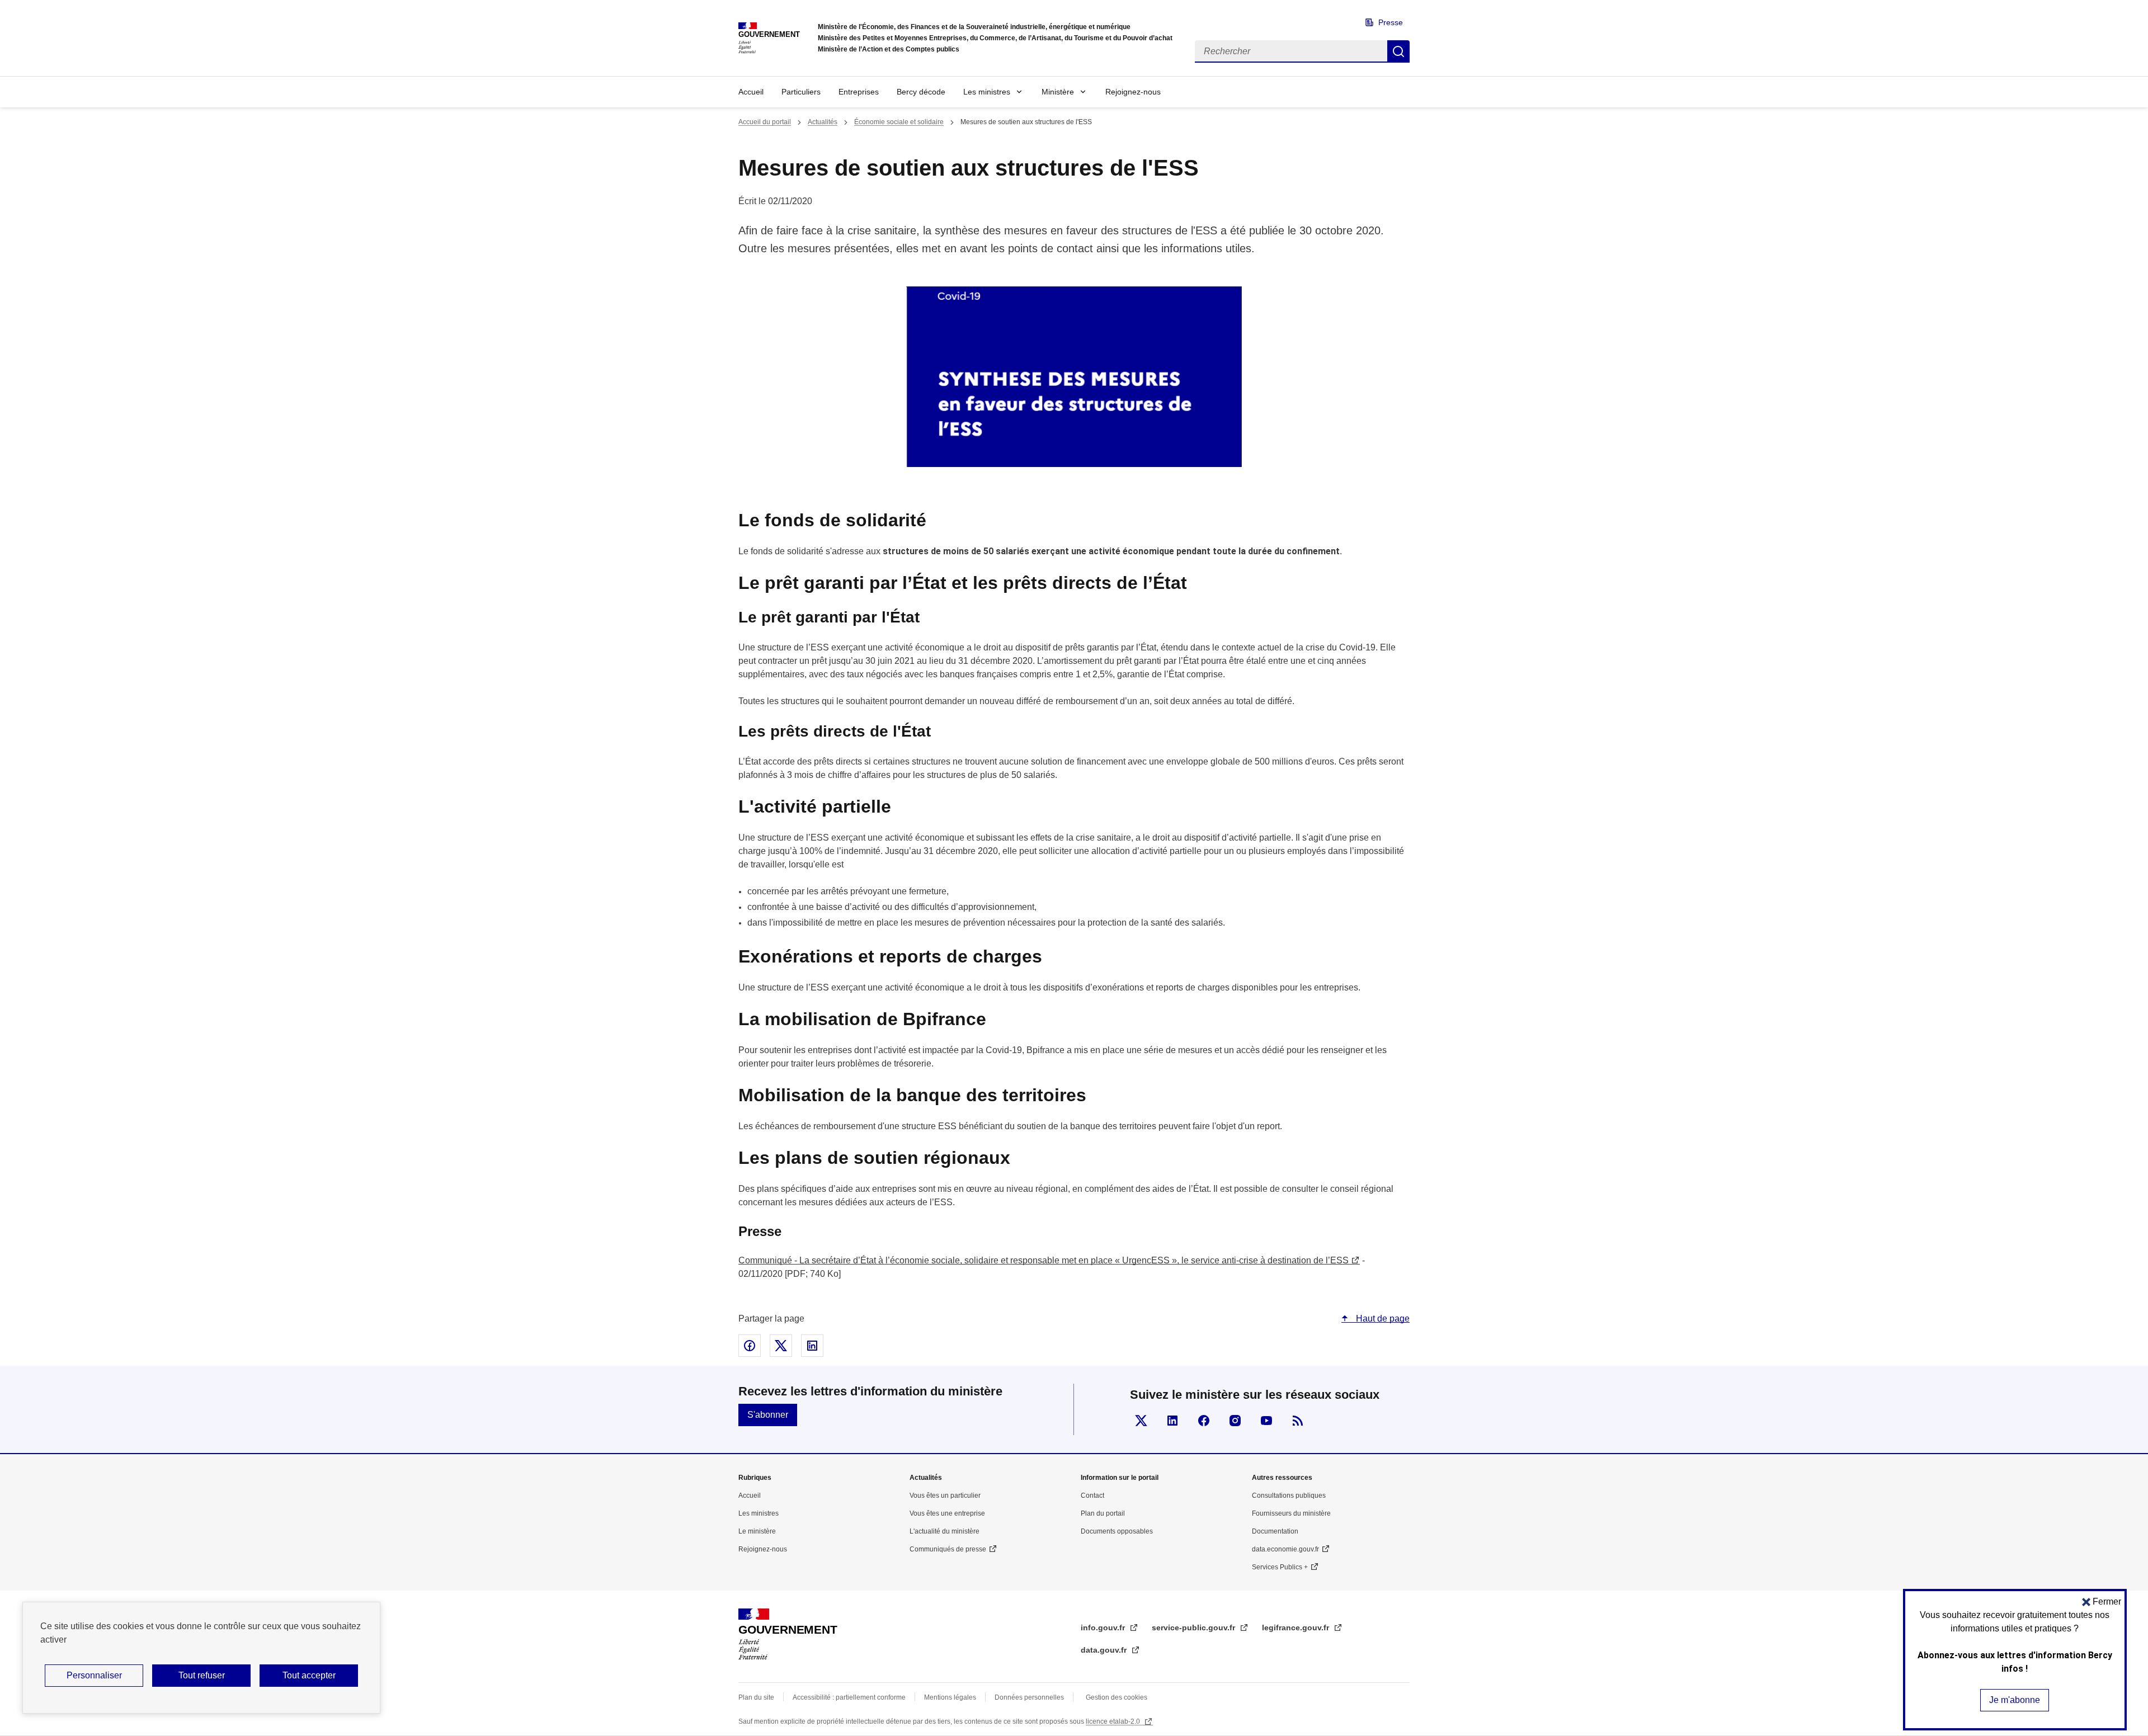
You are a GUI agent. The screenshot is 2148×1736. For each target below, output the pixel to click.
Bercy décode (921, 92)
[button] (2102, 1601)
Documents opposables (1117, 1531)
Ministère (1058, 92)
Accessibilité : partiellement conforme (849, 1697)
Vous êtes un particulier (945, 1496)
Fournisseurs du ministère (1291, 1513)
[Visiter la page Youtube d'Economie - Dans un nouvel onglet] (1266, 1421)
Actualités (823, 122)
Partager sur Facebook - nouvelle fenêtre (750, 1346)
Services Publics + (1280, 1567)
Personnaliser (94, 1675)
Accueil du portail (765, 122)
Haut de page (1382, 1318)
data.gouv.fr (1105, 1650)
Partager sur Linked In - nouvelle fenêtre (812, 1346)
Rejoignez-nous (1133, 92)
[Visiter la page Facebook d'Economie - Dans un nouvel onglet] (1204, 1421)
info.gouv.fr (1104, 1627)
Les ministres (987, 92)
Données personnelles (1029, 1697)
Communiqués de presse (948, 1549)
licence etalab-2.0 (1114, 1721)
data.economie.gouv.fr (1285, 1549)
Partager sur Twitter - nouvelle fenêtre (781, 1346)
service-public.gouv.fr (1195, 1627)
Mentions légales (950, 1697)
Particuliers (801, 92)
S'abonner (768, 1415)
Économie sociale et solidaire (899, 122)
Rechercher (1398, 51)
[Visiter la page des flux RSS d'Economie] (1298, 1421)
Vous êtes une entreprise (947, 1513)
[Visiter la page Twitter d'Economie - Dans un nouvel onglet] (1141, 1421)
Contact (1092, 1496)
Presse (1391, 22)
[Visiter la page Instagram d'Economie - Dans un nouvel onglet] (1235, 1421)
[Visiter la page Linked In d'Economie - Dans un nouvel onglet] (1172, 1421)
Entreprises (859, 92)
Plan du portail (1103, 1513)
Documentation (1275, 1531)
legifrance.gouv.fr (1297, 1627)
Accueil (751, 92)
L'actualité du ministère (945, 1531)
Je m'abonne (2015, 1700)
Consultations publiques (1289, 1496)
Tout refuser (202, 1675)
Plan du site (756, 1697)
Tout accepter (309, 1675)
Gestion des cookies (1117, 1697)
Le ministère (757, 1531)
